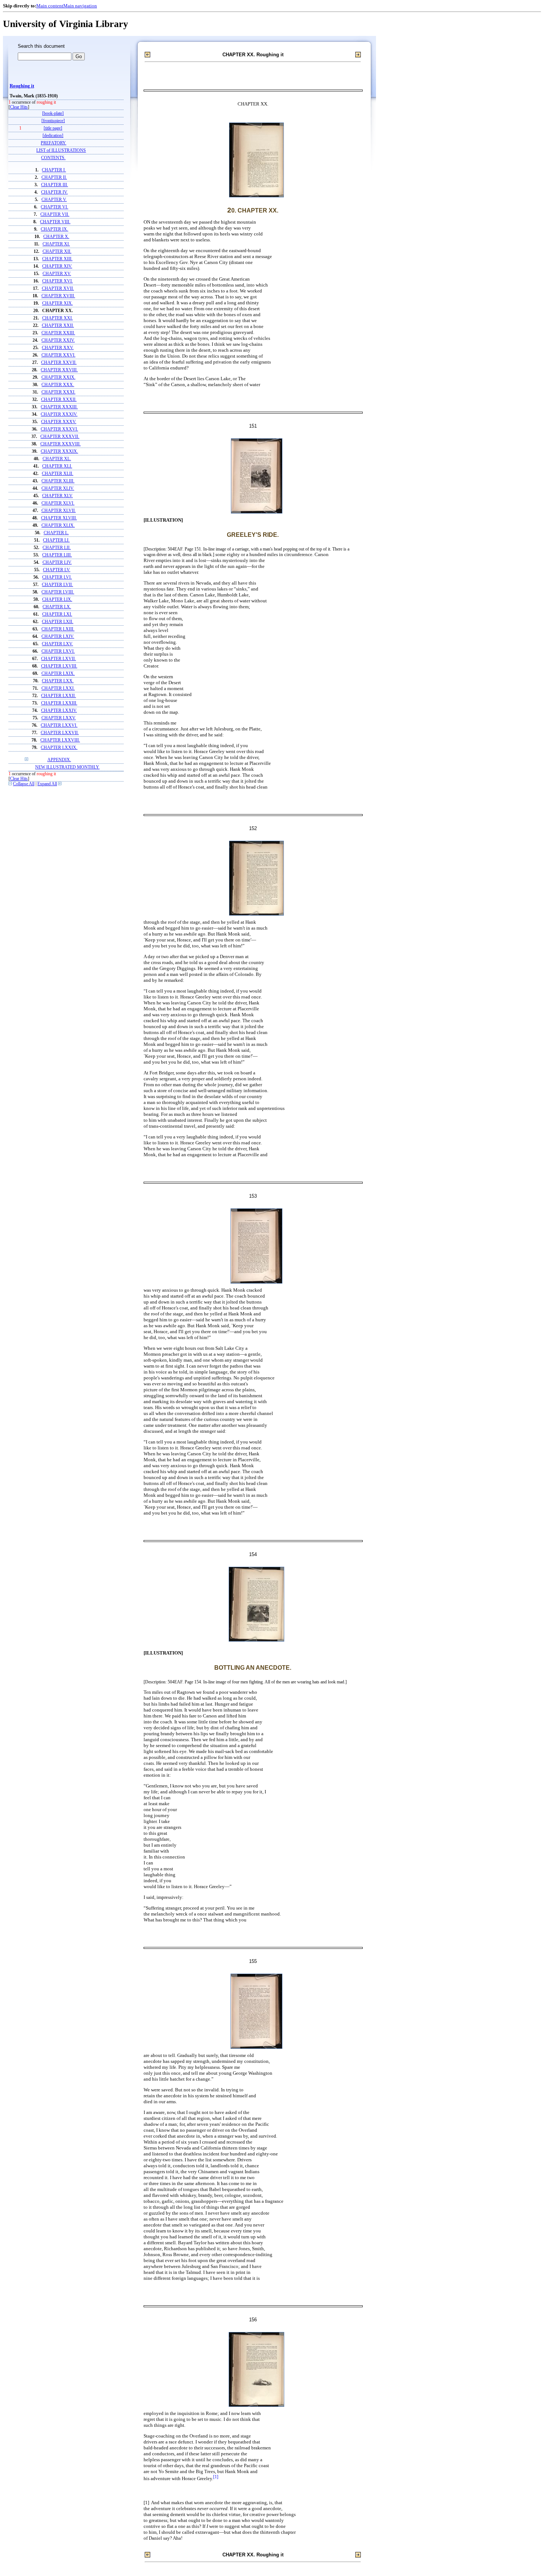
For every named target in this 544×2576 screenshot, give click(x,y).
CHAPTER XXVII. (59, 363)
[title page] (53, 128)
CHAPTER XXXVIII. (61, 444)
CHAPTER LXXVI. (59, 725)
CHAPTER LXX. (58, 681)
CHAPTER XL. (57, 459)
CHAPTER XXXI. (58, 392)
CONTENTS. (53, 158)
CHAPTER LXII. (58, 622)
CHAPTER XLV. (58, 496)
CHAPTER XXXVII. (60, 437)
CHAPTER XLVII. (59, 511)
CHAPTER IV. (54, 192)
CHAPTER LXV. (57, 644)
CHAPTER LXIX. (58, 674)
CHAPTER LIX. (57, 600)
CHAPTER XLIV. (58, 489)
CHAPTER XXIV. (58, 340)
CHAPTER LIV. (57, 563)
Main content (50, 6)
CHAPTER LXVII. (58, 659)
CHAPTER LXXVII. (60, 733)
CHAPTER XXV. (58, 348)
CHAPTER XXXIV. (59, 414)
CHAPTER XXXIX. (59, 451)
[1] (216, 2477)
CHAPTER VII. (55, 215)
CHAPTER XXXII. (59, 400)
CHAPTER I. (54, 170)
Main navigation (80, 6)
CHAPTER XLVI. (58, 503)
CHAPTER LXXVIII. (60, 740)
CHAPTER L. (56, 533)
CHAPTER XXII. (58, 326)
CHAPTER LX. (57, 607)
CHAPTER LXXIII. (59, 703)
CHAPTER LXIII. (58, 629)
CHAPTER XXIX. (58, 377)
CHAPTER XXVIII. (59, 370)
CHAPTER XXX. (58, 385)
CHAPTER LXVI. (58, 651)
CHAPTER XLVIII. (59, 518)
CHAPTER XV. (57, 274)
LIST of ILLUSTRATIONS (61, 150)
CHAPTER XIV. (57, 266)
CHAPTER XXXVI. (59, 429)
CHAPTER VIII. (55, 222)
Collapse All (24, 784)
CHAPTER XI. (56, 244)
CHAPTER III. (55, 185)
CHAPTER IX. (54, 229)
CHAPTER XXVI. (58, 355)
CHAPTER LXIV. (58, 637)
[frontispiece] (53, 121)
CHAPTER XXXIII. (59, 407)
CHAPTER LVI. (57, 577)
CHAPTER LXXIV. (59, 711)
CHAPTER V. (54, 200)
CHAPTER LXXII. (58, 696)
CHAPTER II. (54, 178)
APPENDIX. (59, 760)
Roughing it (22, 86)
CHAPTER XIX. (58, 303)
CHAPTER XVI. (58, 281)
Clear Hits (19, 107)
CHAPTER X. (56, 237)
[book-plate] (53, 113)
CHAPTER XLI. (57, 466)
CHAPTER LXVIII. (59, 666)
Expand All (47, 784)
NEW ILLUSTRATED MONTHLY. (67, 767)
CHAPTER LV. (57, 570)
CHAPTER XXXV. (59, 422)
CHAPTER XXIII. (58, 333)
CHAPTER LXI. (57, 614)
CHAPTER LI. (56, 540)
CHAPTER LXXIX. (59, 748)
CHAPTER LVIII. (58, 592)
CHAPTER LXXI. (58, 688)
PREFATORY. (53, 143)
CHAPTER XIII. (57, 259)
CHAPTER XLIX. (58, 526)
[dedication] (53, 136)
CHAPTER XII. (57, 252)
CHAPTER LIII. (57, 555)
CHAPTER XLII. (58, 474)
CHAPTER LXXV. (59, 718)
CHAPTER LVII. (57, 585)
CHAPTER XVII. (58, 289)
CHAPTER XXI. (58, 318)
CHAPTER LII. (57, 548)
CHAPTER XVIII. (58, 296)
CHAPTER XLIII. (58, 481)
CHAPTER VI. (54, 207)
